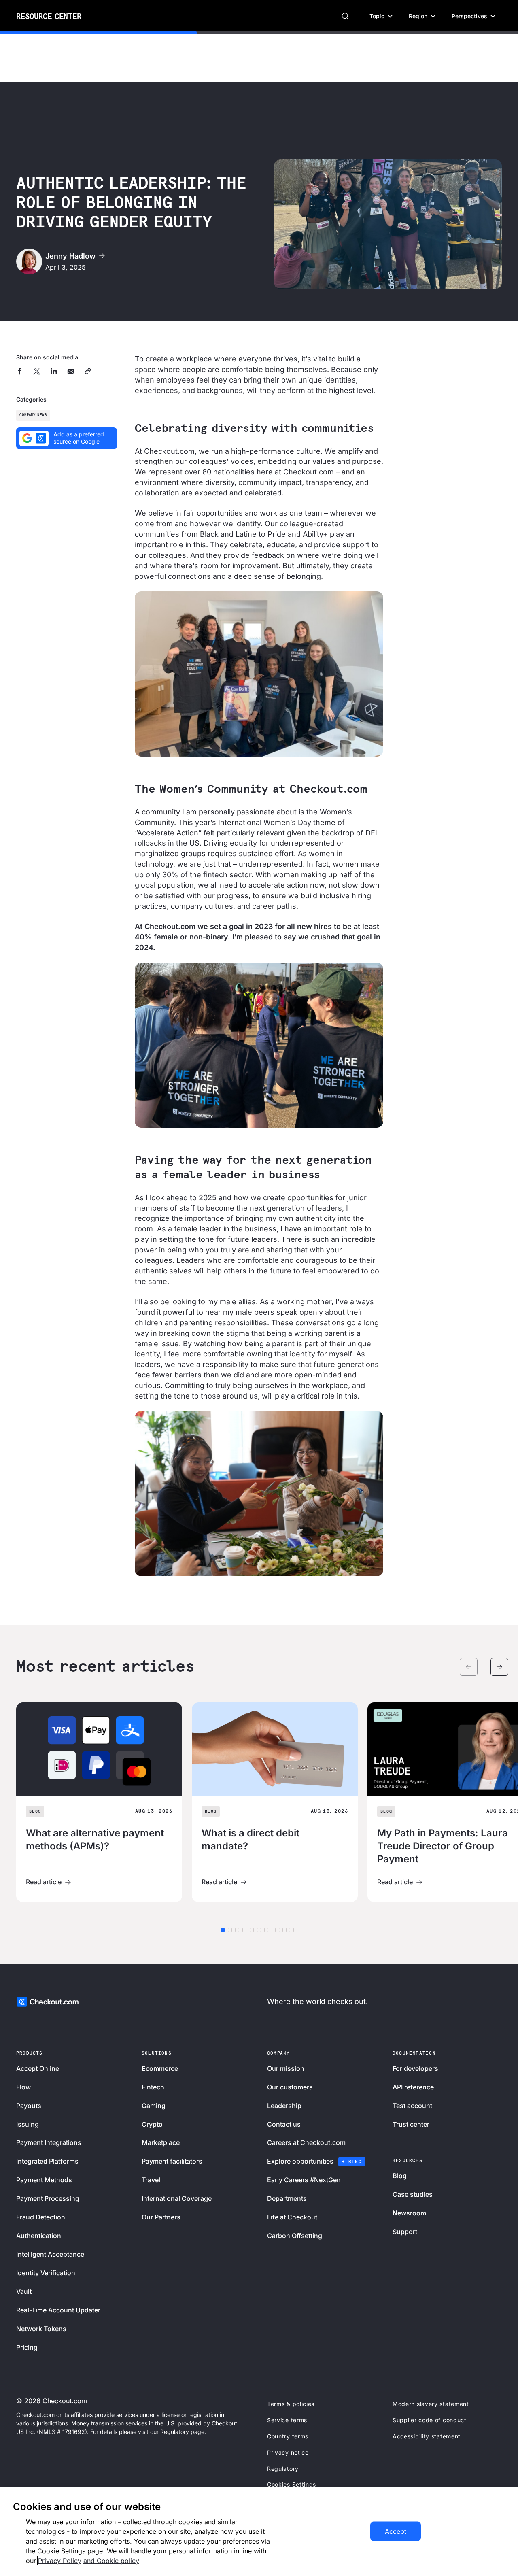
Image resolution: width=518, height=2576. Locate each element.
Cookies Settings (292, 2484)
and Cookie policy (111, 2561)
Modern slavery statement (431, 2404)
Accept (396, 2531)
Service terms (287, 2420)
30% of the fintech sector (207, 875)
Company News (33, 415)
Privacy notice (288, 2452)
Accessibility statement (427, 2436)
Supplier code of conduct (430, 2420)
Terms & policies (291, 2404)
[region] (259, 2532)
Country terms (288, 2436)
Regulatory (283, 2469)
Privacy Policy (60, 2561)
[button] (381, 16)
